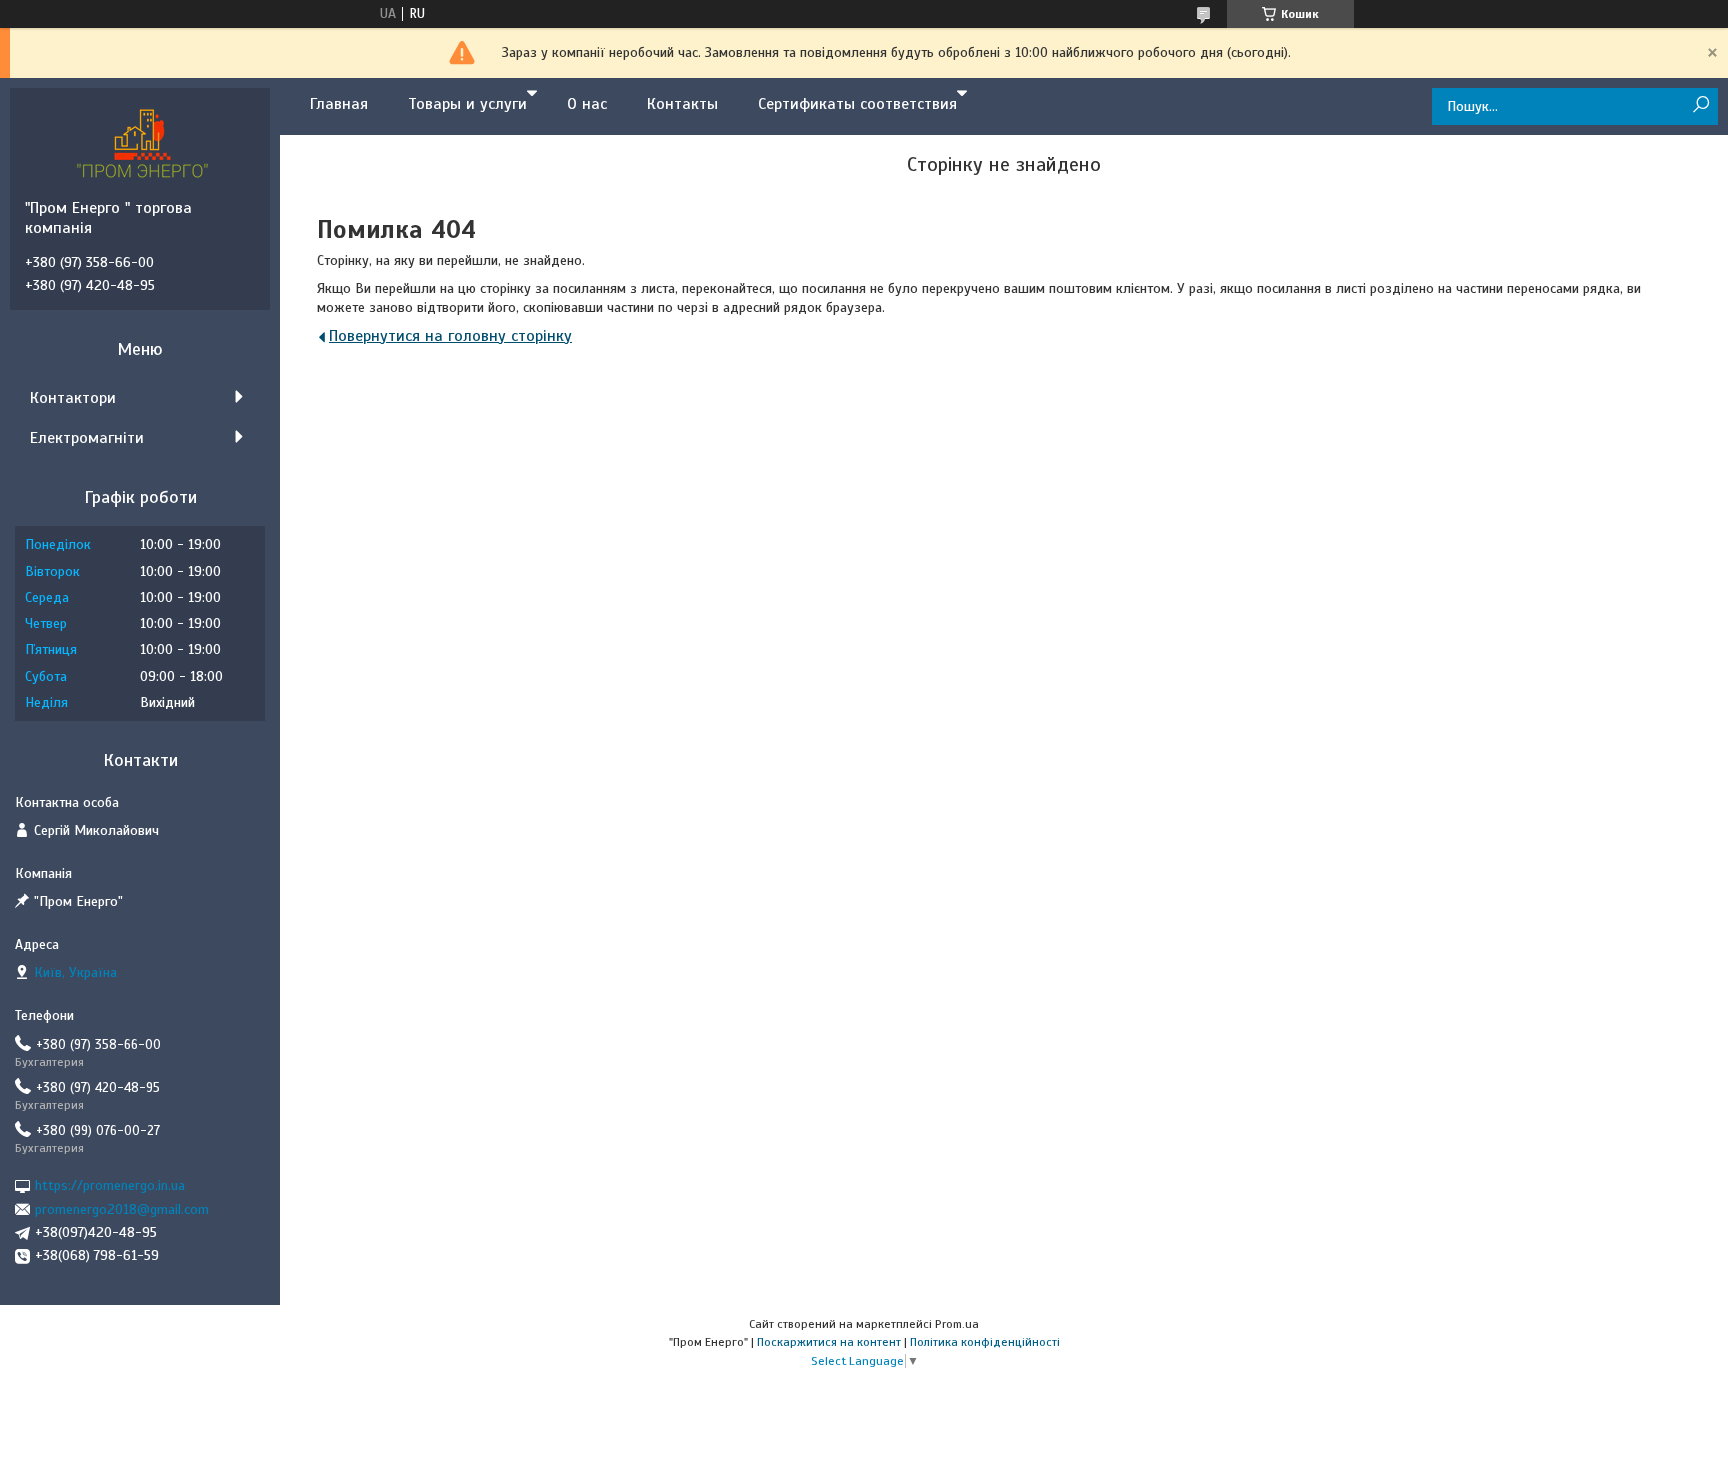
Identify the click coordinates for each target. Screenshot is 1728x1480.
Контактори (73, 398)
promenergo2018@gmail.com (122, 1209)
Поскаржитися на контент (829, 1342)
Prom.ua (957, 1324)
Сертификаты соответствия (857, 104)
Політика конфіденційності (985, 1342)
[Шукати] (1700, 105)
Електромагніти (87, 438)
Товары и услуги (467, 104)
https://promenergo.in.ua (110, 1185)
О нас (587, 104)
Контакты (682, 104)
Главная (339, 104)
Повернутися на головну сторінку (450, 336)
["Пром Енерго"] (145, 143)
